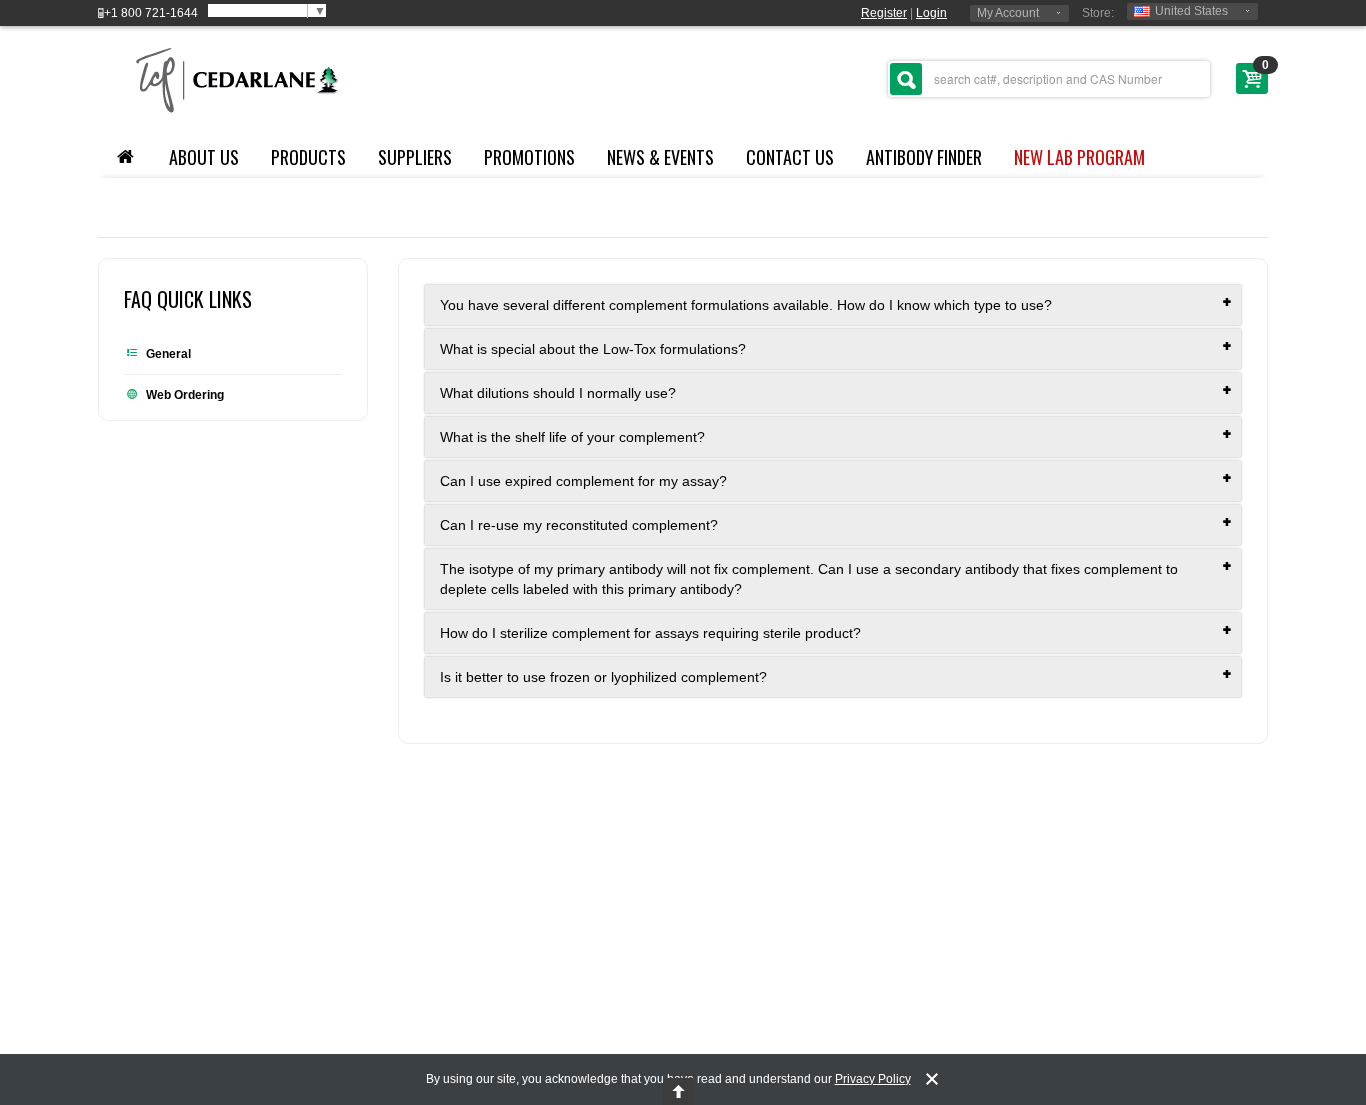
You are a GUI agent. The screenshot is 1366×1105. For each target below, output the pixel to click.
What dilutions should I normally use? (558, 393)
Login (931, 13)
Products (308, 157)
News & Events (660, 157)
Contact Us (790, 157)
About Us (204, 157)
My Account (1008, 13)
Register (884, 13)
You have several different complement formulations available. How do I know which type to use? (746, 305)
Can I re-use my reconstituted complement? (579, 525)
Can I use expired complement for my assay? (583, 481)
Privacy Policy (873, 1079)
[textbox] (1049, 79)
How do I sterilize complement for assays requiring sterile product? (650, 633)
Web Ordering (185, 395)
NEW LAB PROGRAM (1079, 157)
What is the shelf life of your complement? (572, 437)
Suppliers (415, 157)
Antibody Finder (924, 157)
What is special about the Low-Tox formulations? (593, 349)
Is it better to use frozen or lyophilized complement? (603, 677)
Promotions (529, 157)
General (168, 354)
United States (1191, 11)
